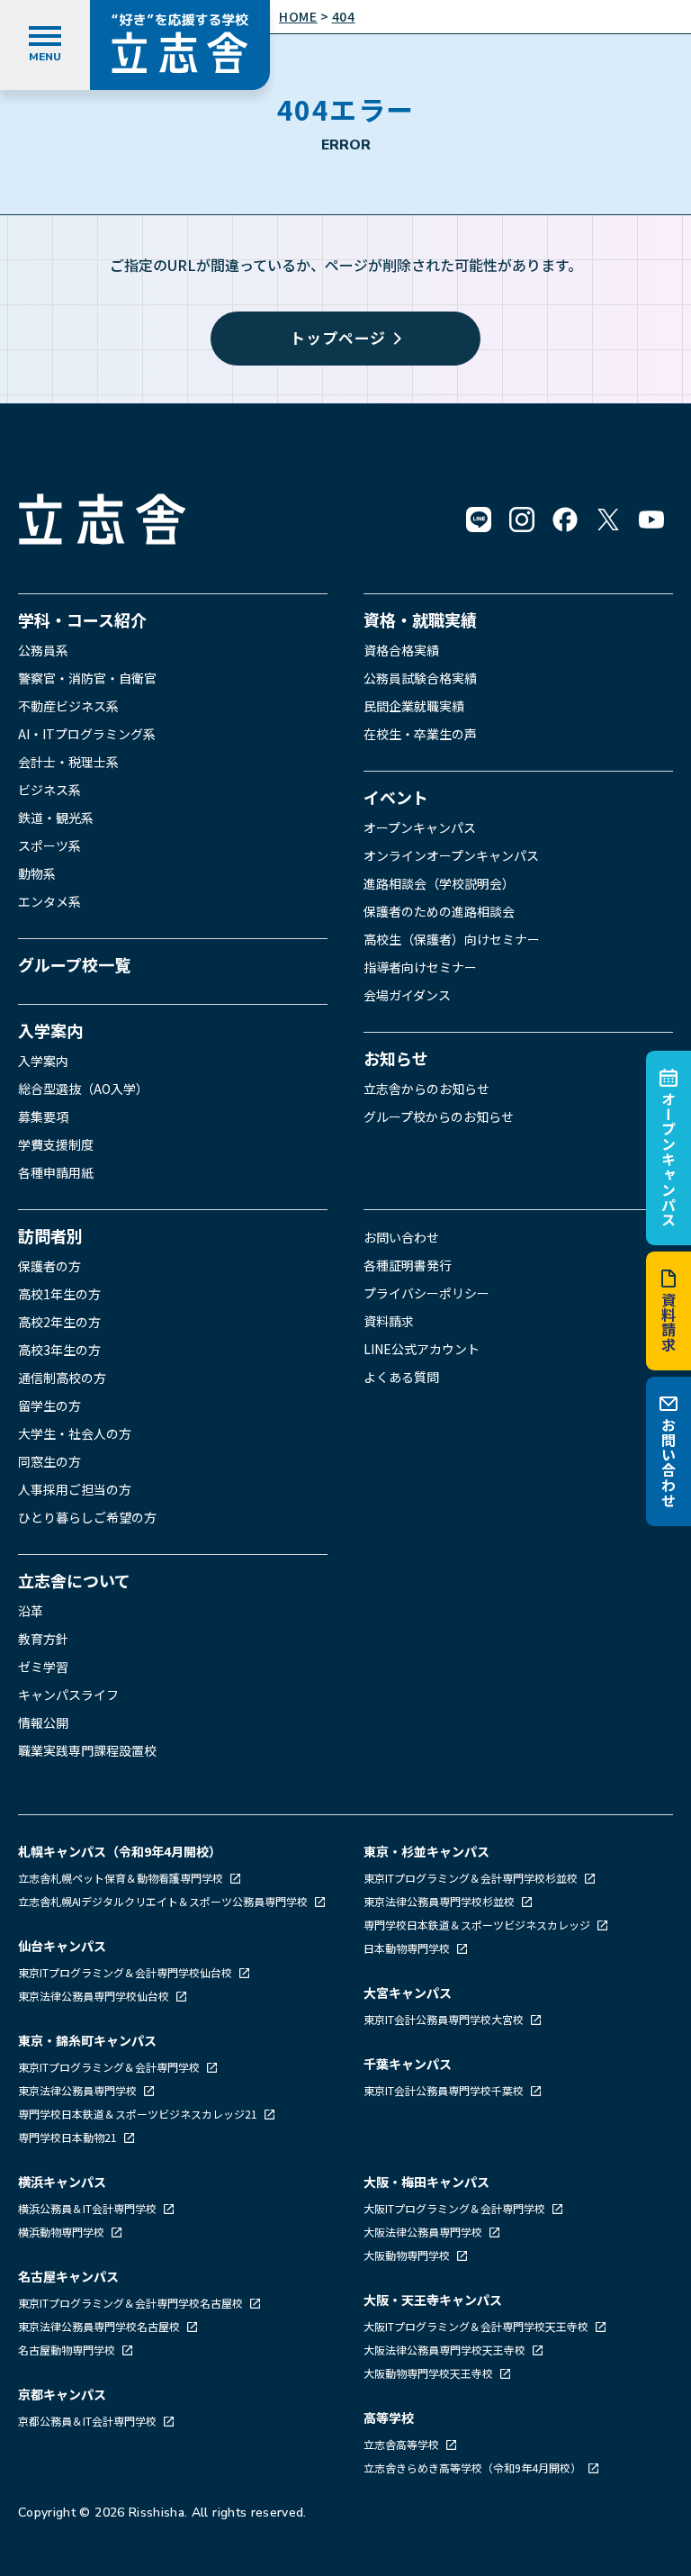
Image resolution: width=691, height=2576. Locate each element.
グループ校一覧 (74, 964)
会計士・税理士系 (68, 762)
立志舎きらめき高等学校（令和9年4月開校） (472, 2468)
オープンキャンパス (669, 1158)
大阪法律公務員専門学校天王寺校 (446, 2350)
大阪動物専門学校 (408, 2255)
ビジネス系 (49, 790)
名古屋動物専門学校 (68, 2350)
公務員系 (43, 650)
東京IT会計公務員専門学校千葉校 (445, 2090)
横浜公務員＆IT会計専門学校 (89, 2208)
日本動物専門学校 (408, 1948)
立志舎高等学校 (401, 2444)
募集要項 (43, 1116)
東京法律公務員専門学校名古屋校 (100, 2326)
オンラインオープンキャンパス (451, 855)
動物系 (37, 873)
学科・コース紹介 (82, 619)
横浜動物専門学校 (63, 2232)
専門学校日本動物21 (69, 2137)
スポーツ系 (49, 845)
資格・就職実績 (420, 619)
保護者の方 (49, 1266)
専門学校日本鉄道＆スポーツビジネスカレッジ (478, 1925)
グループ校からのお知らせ (439, 1116)
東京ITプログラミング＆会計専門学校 (110, 2067)
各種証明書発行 (408, 1265)
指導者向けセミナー (420, 967)
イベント (396, 797)
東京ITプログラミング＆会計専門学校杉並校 (472, 1878)
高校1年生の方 (59, 1294)
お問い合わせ (669, 1463)
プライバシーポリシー (426, 1293)
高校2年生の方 (59, 1322)
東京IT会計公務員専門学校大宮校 (445, 2019)
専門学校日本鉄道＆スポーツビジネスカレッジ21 (139, 2114)
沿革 (31, 1611)
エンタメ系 (49, 901)
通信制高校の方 (62, 1378)
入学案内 (50, 1030)
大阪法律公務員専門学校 (424, 2232)
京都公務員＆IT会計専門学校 (89, 2421)
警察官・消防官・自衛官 (87, 678)
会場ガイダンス (407, 995)
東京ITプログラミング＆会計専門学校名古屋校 (132, 2303)
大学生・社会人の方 (75, 1433)
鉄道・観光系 (56, 818)
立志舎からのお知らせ (426, 1089)
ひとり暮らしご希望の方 (87, 1517)
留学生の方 (49, 1406)
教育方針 (43, 1639)
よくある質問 (401, 1377)
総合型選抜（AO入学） (83, 1089)
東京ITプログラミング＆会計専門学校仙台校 (126, 1972)
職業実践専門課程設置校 (87, 1750)
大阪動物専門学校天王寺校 (430, 2373)
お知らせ (396, 1058)
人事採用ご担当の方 (75, 1489)
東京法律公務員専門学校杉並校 (440, 1901)
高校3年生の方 (59, 1350)
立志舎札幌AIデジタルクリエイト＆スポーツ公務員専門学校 (164, 1901)
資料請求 (669, 1322)
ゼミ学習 (43, 1667)
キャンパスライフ (68, 1695)
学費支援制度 (56, 1144)
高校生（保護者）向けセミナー (452, 939)
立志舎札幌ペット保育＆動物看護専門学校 (122, 1878)
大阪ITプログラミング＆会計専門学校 (456, 2208)
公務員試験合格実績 (420, 678)
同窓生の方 (49, 1461)
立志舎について (74, 1580)
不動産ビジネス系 (68, 706)
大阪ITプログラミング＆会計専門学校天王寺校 (477, 2326)
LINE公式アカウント (422, 1349)
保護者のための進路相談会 (439, 911)
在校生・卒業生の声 (420, 734)
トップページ (338, 337)
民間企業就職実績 (414, 706)
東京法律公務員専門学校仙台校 (95, 1996)
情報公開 (43, 1722)
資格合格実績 (401, 650)
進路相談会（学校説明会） (439, 883)
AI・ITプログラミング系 (87, 734)
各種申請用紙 (56, 1172)
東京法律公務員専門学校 (79, 2090)
